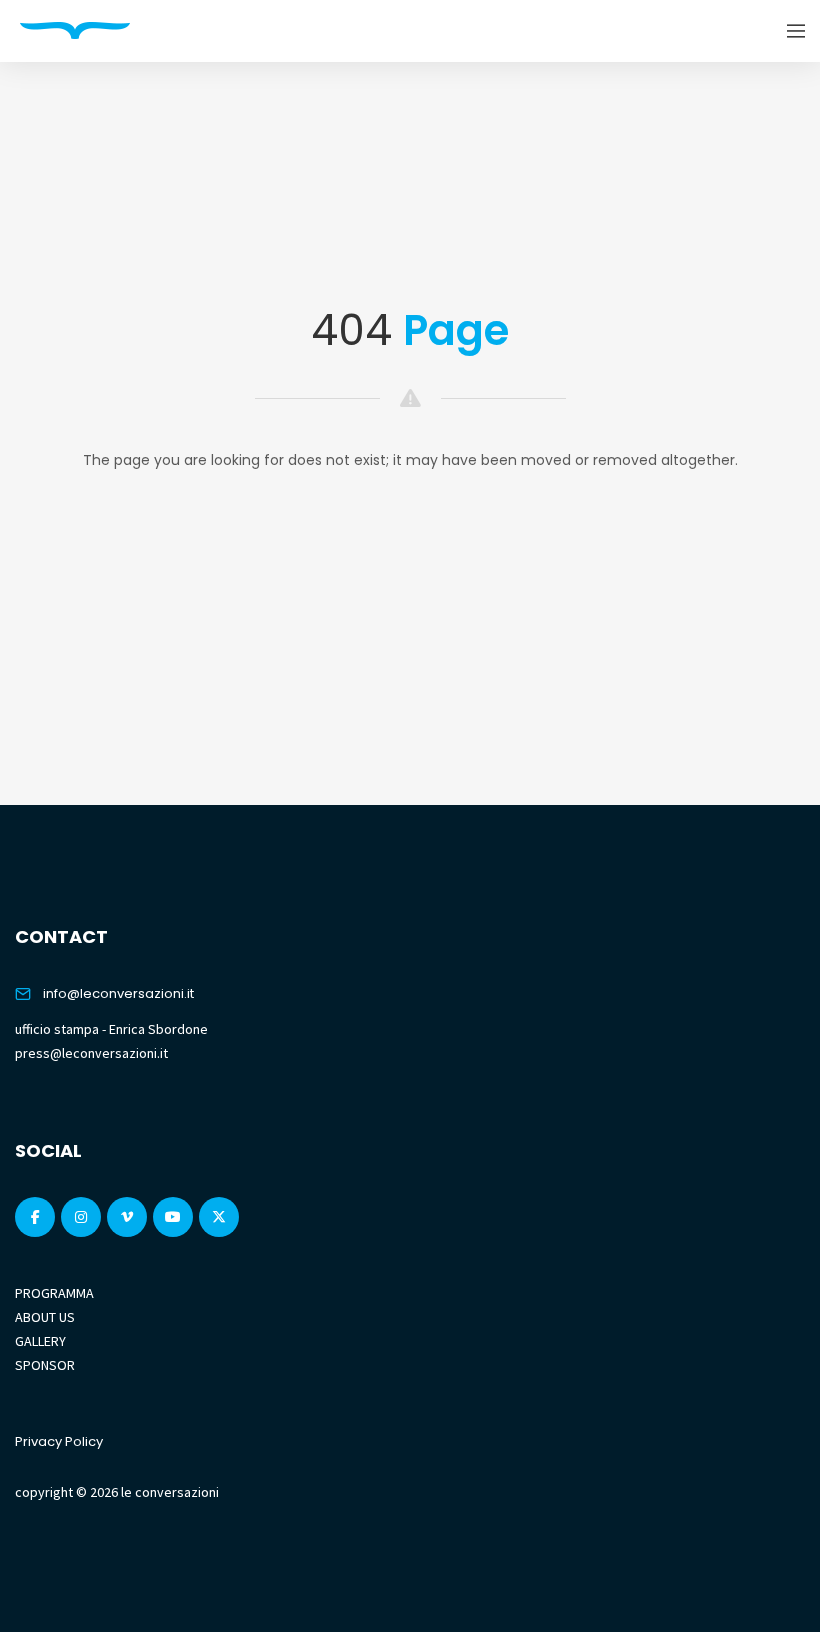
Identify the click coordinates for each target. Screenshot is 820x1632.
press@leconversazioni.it (91, 1053)
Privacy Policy (59, 1441)
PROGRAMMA (54, 1293)
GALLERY (40, 1341)
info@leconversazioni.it (118, 993)
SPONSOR (45, 1365)
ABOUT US (45, 1317)
